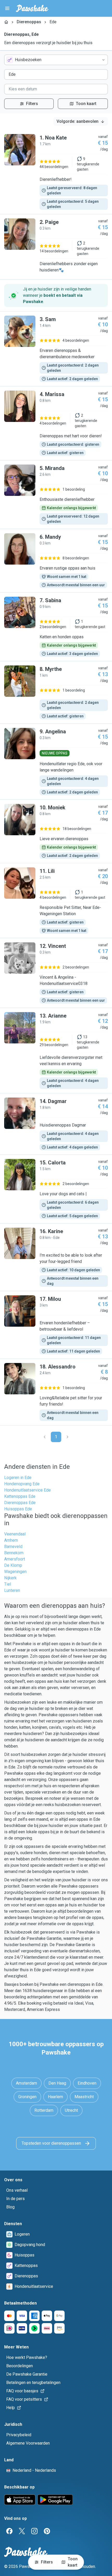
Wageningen (15, 1572)
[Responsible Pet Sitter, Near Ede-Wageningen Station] (56, 901)
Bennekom (14, 1553)
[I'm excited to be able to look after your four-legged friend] (56, 1257)
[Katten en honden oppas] (56, 627)
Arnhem (11, 1540)
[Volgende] (67, 1437)
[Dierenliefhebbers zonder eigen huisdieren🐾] (56, 247)
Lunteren (12, 1590)
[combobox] (56, 60)
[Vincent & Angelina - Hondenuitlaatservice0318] (56, 973)
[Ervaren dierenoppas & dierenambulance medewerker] (56, 349)
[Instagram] (34, 2531)
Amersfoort (15, 1559)
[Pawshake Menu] (7, 8)
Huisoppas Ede (18, 1509)
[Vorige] (45, 1437)
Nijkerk (10, 1578)
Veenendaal (15, 1534)
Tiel (8, 1584)
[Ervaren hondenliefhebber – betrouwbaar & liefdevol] (56, 1325)
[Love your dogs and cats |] (56, 1189)
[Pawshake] (32, 8)
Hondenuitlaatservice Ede (27, 1490)
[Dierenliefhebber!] (56, 172)
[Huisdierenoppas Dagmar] (56, 1124)
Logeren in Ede (18, 1478)
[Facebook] (9, 2531)
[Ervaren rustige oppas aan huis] (56, 561)
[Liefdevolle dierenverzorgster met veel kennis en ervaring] (56, 1051)
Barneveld (13, 1547)
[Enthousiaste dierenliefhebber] (56, 495)
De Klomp (13, 1565)
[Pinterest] (47, 2531)
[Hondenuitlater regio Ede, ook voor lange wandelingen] (56, 762)
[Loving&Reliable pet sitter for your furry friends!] (56, 1392)
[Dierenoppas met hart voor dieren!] (56, 423)
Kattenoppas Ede (20, 1496)
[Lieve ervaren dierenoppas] (56, 831)
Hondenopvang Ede (22, 1484)
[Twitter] (22, 2531)
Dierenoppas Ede (20, 1503)
